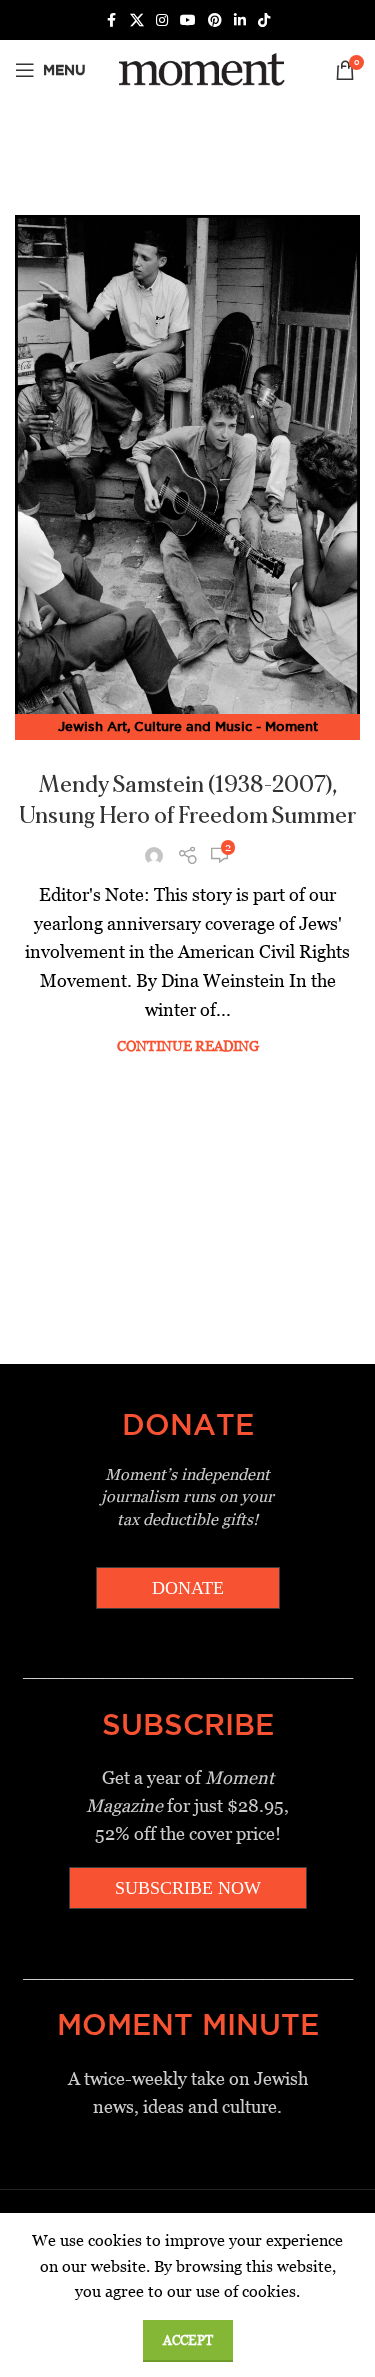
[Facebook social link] (112, 20)
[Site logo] (198, 68)
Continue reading (188, 1046)
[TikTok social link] (264, 20)
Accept (188, 2340)
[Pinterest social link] (215, 20)
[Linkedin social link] (240, 20)
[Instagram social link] (162, 20)
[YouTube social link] (188, 20)
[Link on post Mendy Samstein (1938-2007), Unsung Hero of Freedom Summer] (187, 471)
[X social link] (137, 20)
